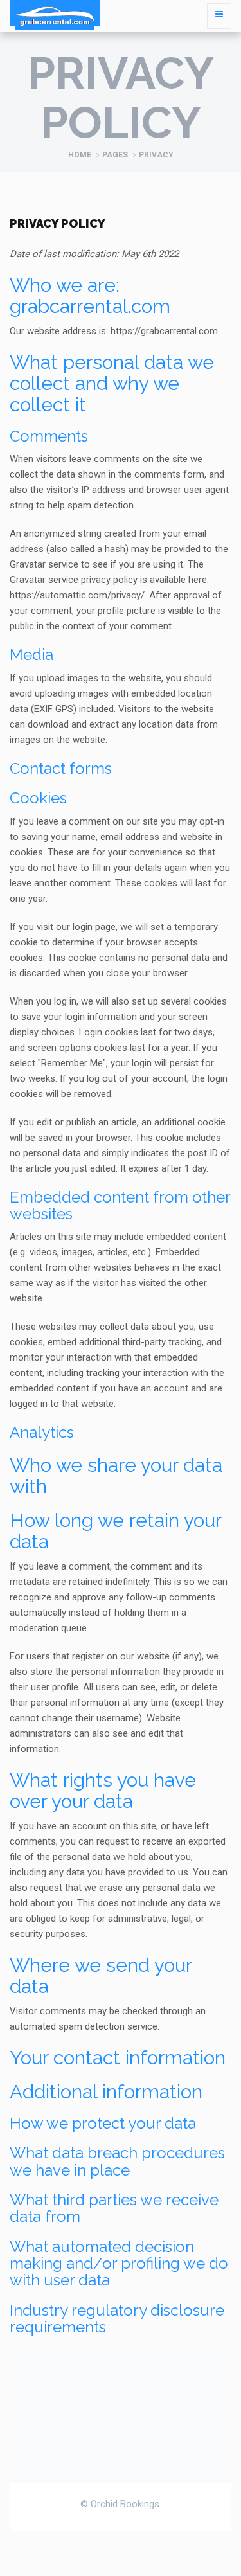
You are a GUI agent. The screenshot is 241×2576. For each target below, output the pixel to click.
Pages (115, 155)
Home (80, 155)
